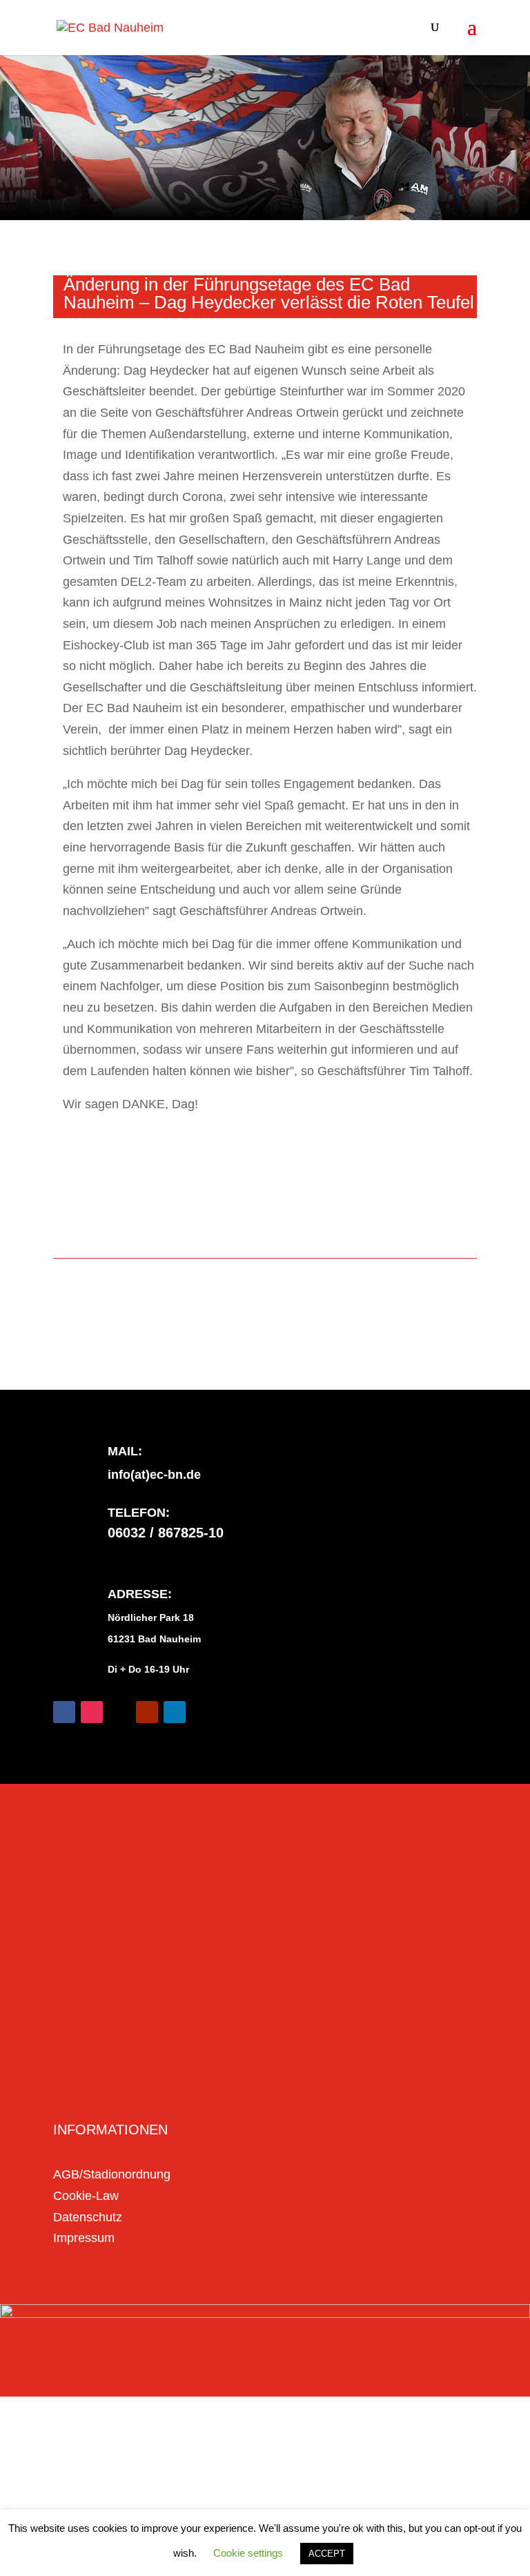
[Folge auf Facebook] (64, 1712)
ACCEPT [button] (327, 2554)
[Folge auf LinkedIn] (175, 1712)
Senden (431, 2086)
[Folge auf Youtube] (147, 1712)
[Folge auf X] (119, 1712)
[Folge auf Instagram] (92, 1712)
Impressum (84, 2238)
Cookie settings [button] (248, 2553)
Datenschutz (88, 2217)
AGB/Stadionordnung (112, 2174)
